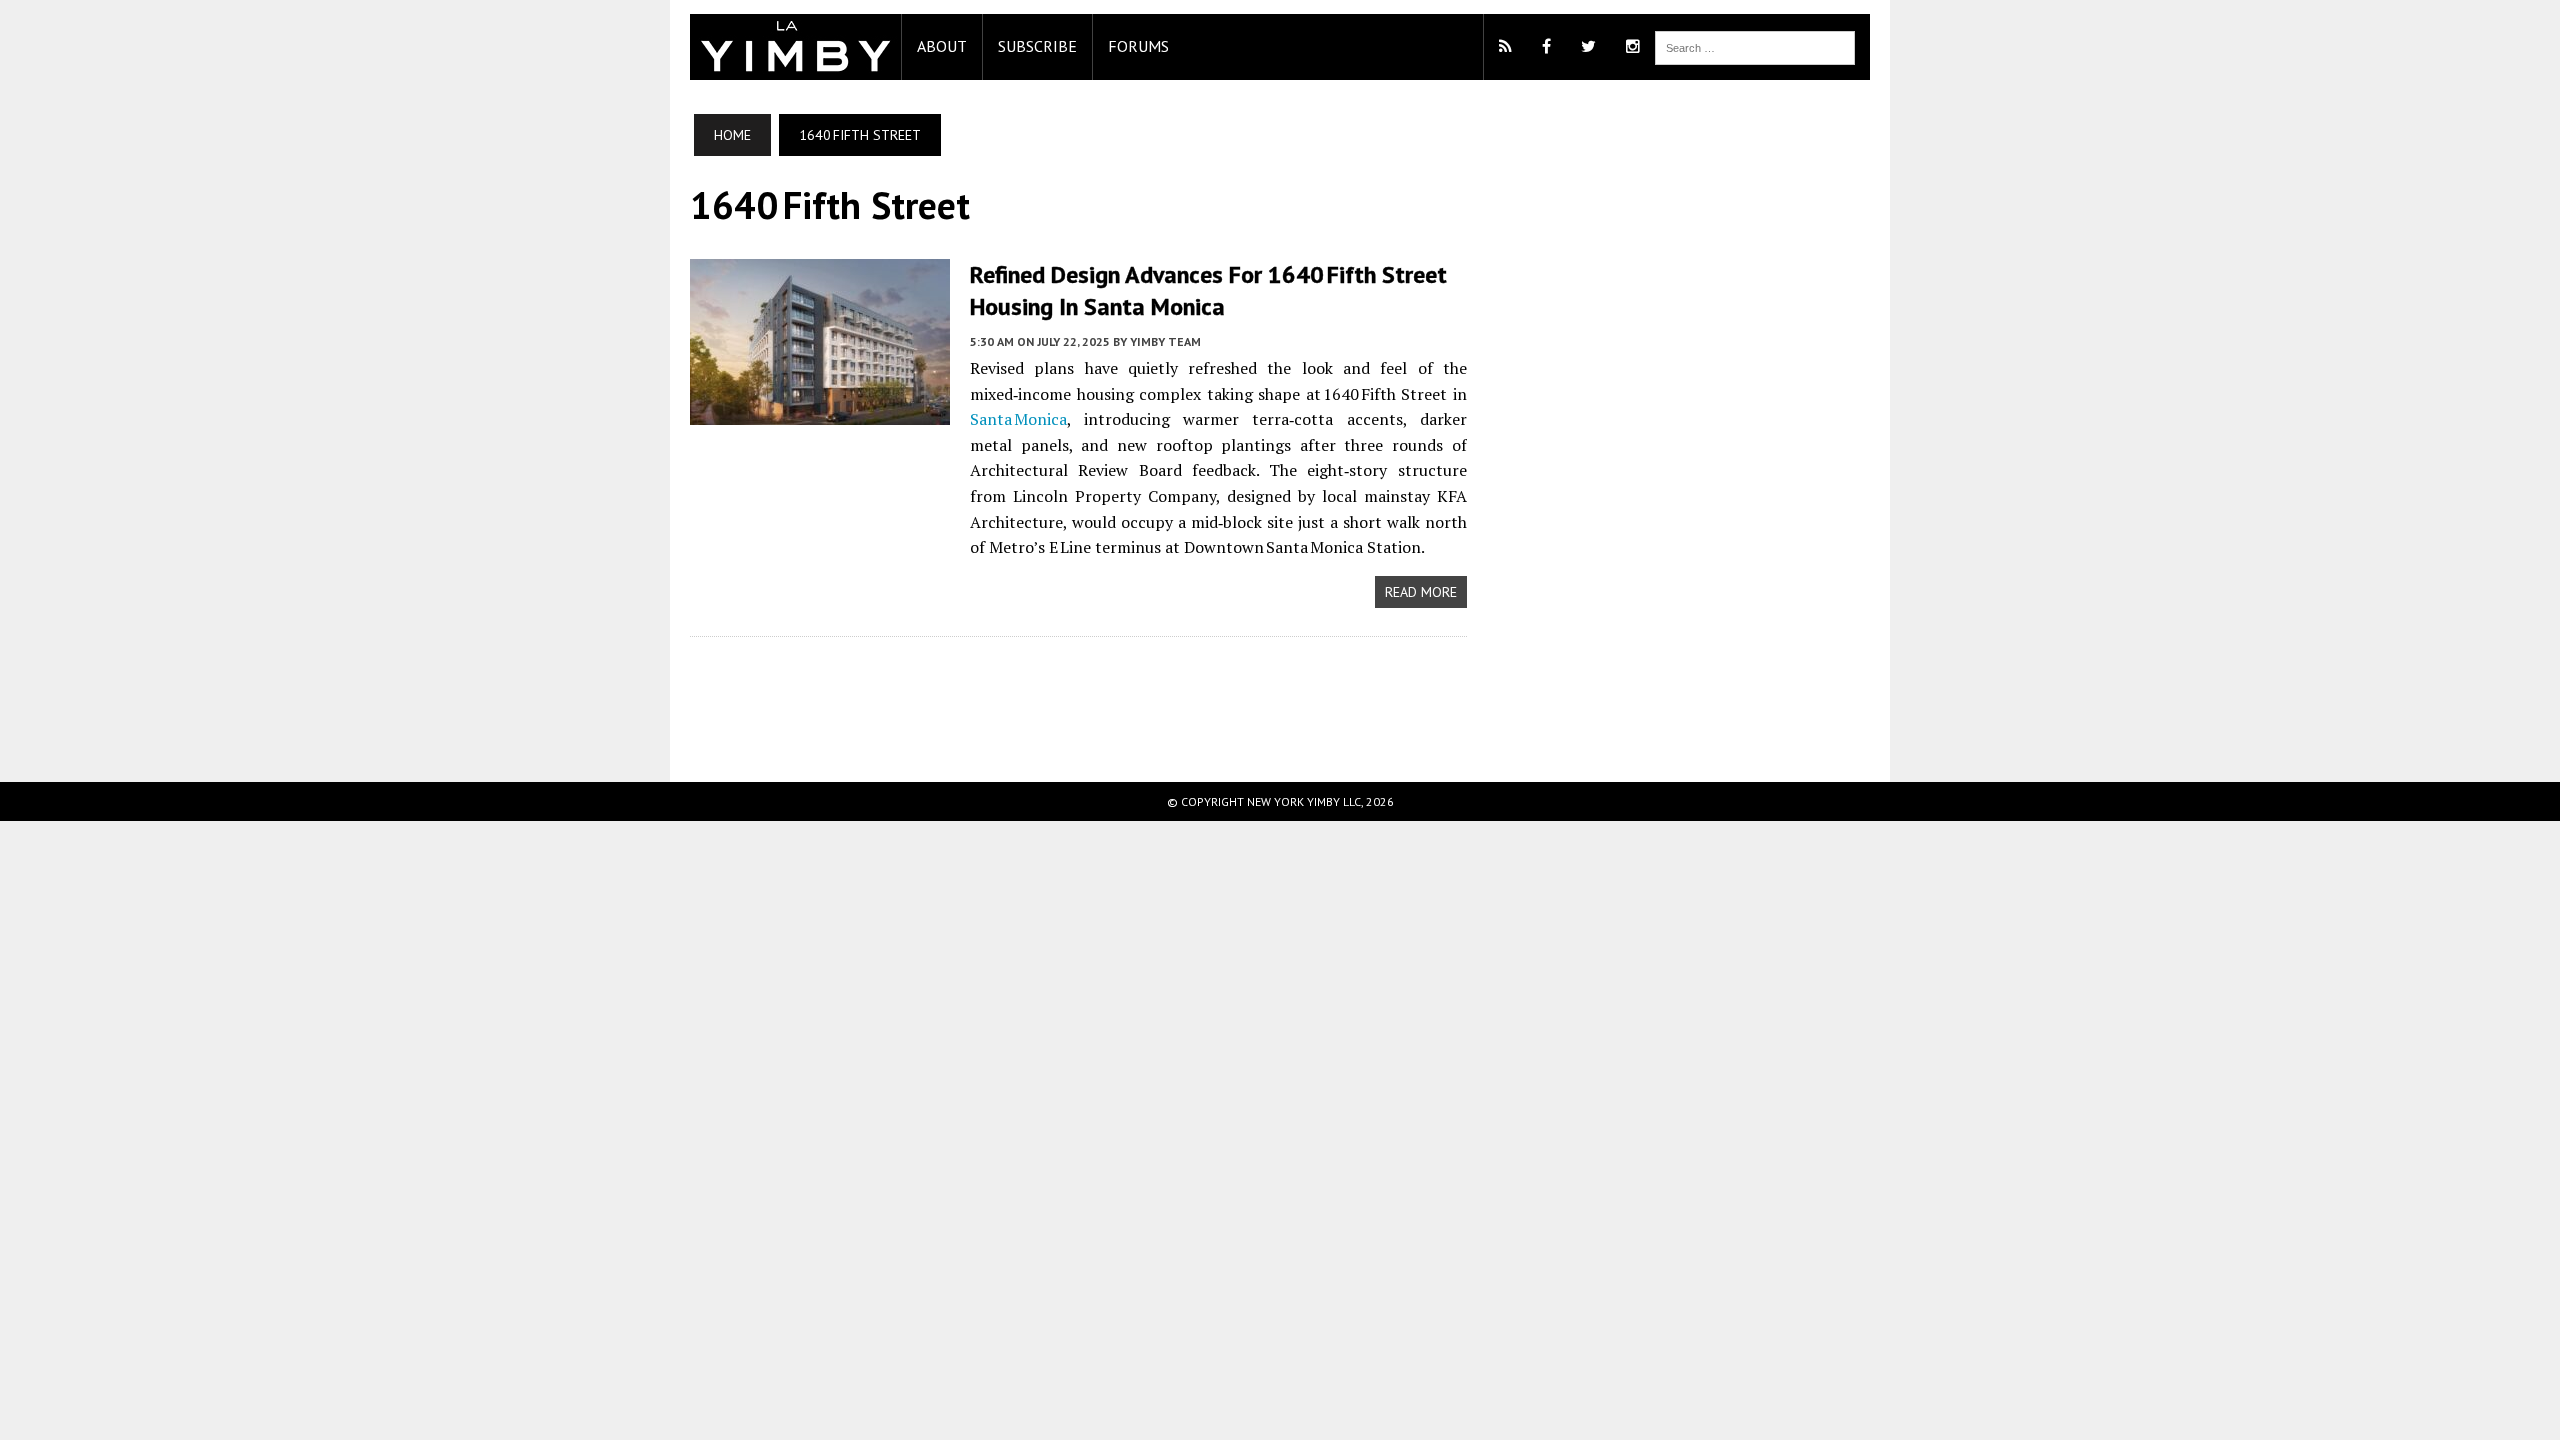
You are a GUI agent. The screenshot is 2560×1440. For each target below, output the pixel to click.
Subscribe (1037, 46)
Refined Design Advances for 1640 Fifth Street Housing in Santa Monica (1208, 290)
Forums (1138, 46)
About (942, 46)
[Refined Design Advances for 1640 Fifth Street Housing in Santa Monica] (820, 412)
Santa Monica (1018, 419)
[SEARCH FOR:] (1755, 46)
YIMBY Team (1165, 341)
